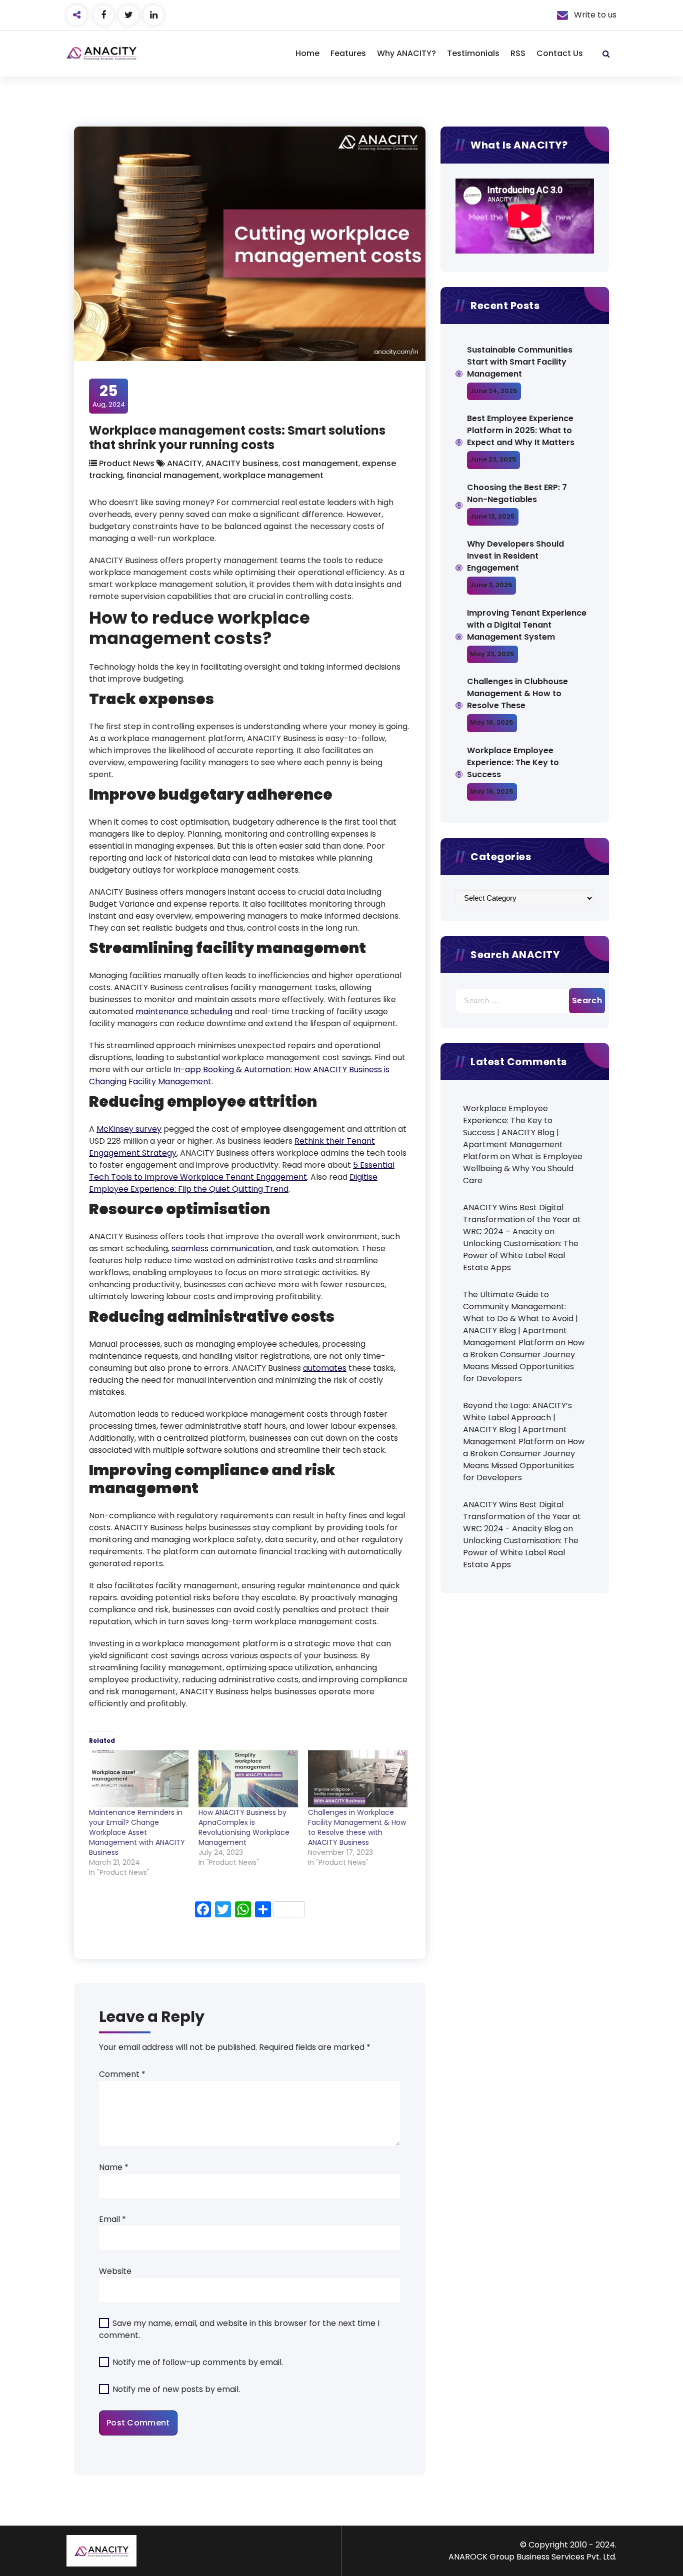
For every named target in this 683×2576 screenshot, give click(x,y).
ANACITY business (242, 463)
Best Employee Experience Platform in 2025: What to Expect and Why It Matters (521, 430)
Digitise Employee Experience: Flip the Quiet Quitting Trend (233, 1183)
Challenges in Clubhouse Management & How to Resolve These (517, 693)
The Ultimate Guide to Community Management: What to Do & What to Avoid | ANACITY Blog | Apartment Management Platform (520, 1319)
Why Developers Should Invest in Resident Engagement (515, 556)
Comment (122, 2074)
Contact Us (560, 53)
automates (325, 1368)
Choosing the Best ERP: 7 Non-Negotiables (517, 493)
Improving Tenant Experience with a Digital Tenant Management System (527, 625)
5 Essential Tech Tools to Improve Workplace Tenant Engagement (242, 1171)
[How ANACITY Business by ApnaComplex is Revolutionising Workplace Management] (248, 1779)
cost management (320, 463)
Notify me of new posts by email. (176, 2389)
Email (112, 2219)
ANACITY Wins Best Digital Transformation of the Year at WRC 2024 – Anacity (522, 1219)
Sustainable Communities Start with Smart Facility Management (520, 362)
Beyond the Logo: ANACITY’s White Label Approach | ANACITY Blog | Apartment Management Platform (517, 1424)
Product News (127, 463)
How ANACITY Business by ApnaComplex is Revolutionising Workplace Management (244, 1827)
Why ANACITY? (406, 53)
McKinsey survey (129, 1129)
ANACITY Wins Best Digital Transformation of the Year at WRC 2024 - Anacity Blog (522, 1517)
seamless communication (222, 1248)
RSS (518, 53)
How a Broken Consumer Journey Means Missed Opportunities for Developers (524, 1361)
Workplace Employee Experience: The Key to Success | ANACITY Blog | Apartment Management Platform (513, 1132)
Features (348, 53)
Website (115, 2271)
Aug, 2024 (109, 396)
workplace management (273, 475)
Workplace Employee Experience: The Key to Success (513, 762)
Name (114, 2167)
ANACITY (184, 463)
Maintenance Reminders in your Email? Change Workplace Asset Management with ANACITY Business (137, 1832)
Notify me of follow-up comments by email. (198, 2362)
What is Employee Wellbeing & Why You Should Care (523, 1168)
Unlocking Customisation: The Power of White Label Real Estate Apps (521, 1255)
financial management (173, 475)
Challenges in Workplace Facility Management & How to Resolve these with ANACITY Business (357, 1827)
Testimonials (473, 53)
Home (307, 53)
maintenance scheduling (184, 1011)
